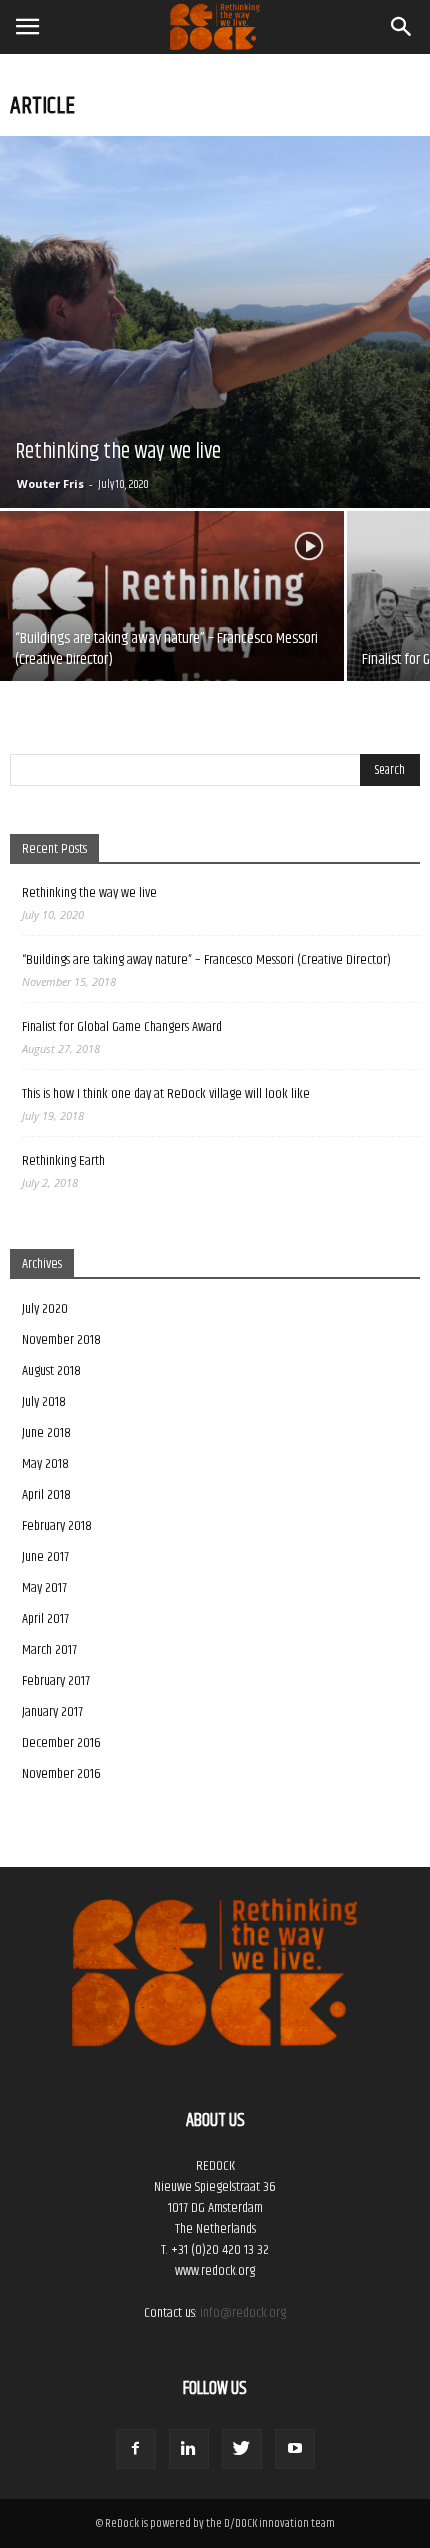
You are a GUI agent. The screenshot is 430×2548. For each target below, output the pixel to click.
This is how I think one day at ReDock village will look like (166, 1094)
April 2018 (46, 1495)
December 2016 (61, 1743)
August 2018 (51, 1371)
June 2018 (46, 1433)
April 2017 (45, 1619)
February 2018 (57, 1526)
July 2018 (44, 1402)
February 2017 (56, 1681)
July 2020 (45, 1309)
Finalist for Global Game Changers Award (122, 1027)
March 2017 (49, 1650)
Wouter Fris (50, 483)
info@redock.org (243, 2313)
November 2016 (61, 1774)
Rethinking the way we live (89, 893)
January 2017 (52, 1712)
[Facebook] (136, 2449)
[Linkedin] (189, 2449)
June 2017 (45, 1557)
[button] (402, 27)
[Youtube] (295, 2449)
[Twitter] (242, 2449)
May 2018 (45, 1464)
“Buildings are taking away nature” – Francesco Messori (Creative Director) (206, 960)
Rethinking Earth (63, 1161)
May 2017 (44, 1588)
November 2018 (61, 1340)
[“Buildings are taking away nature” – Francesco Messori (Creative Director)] (172, 640)
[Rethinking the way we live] (215, 322)
